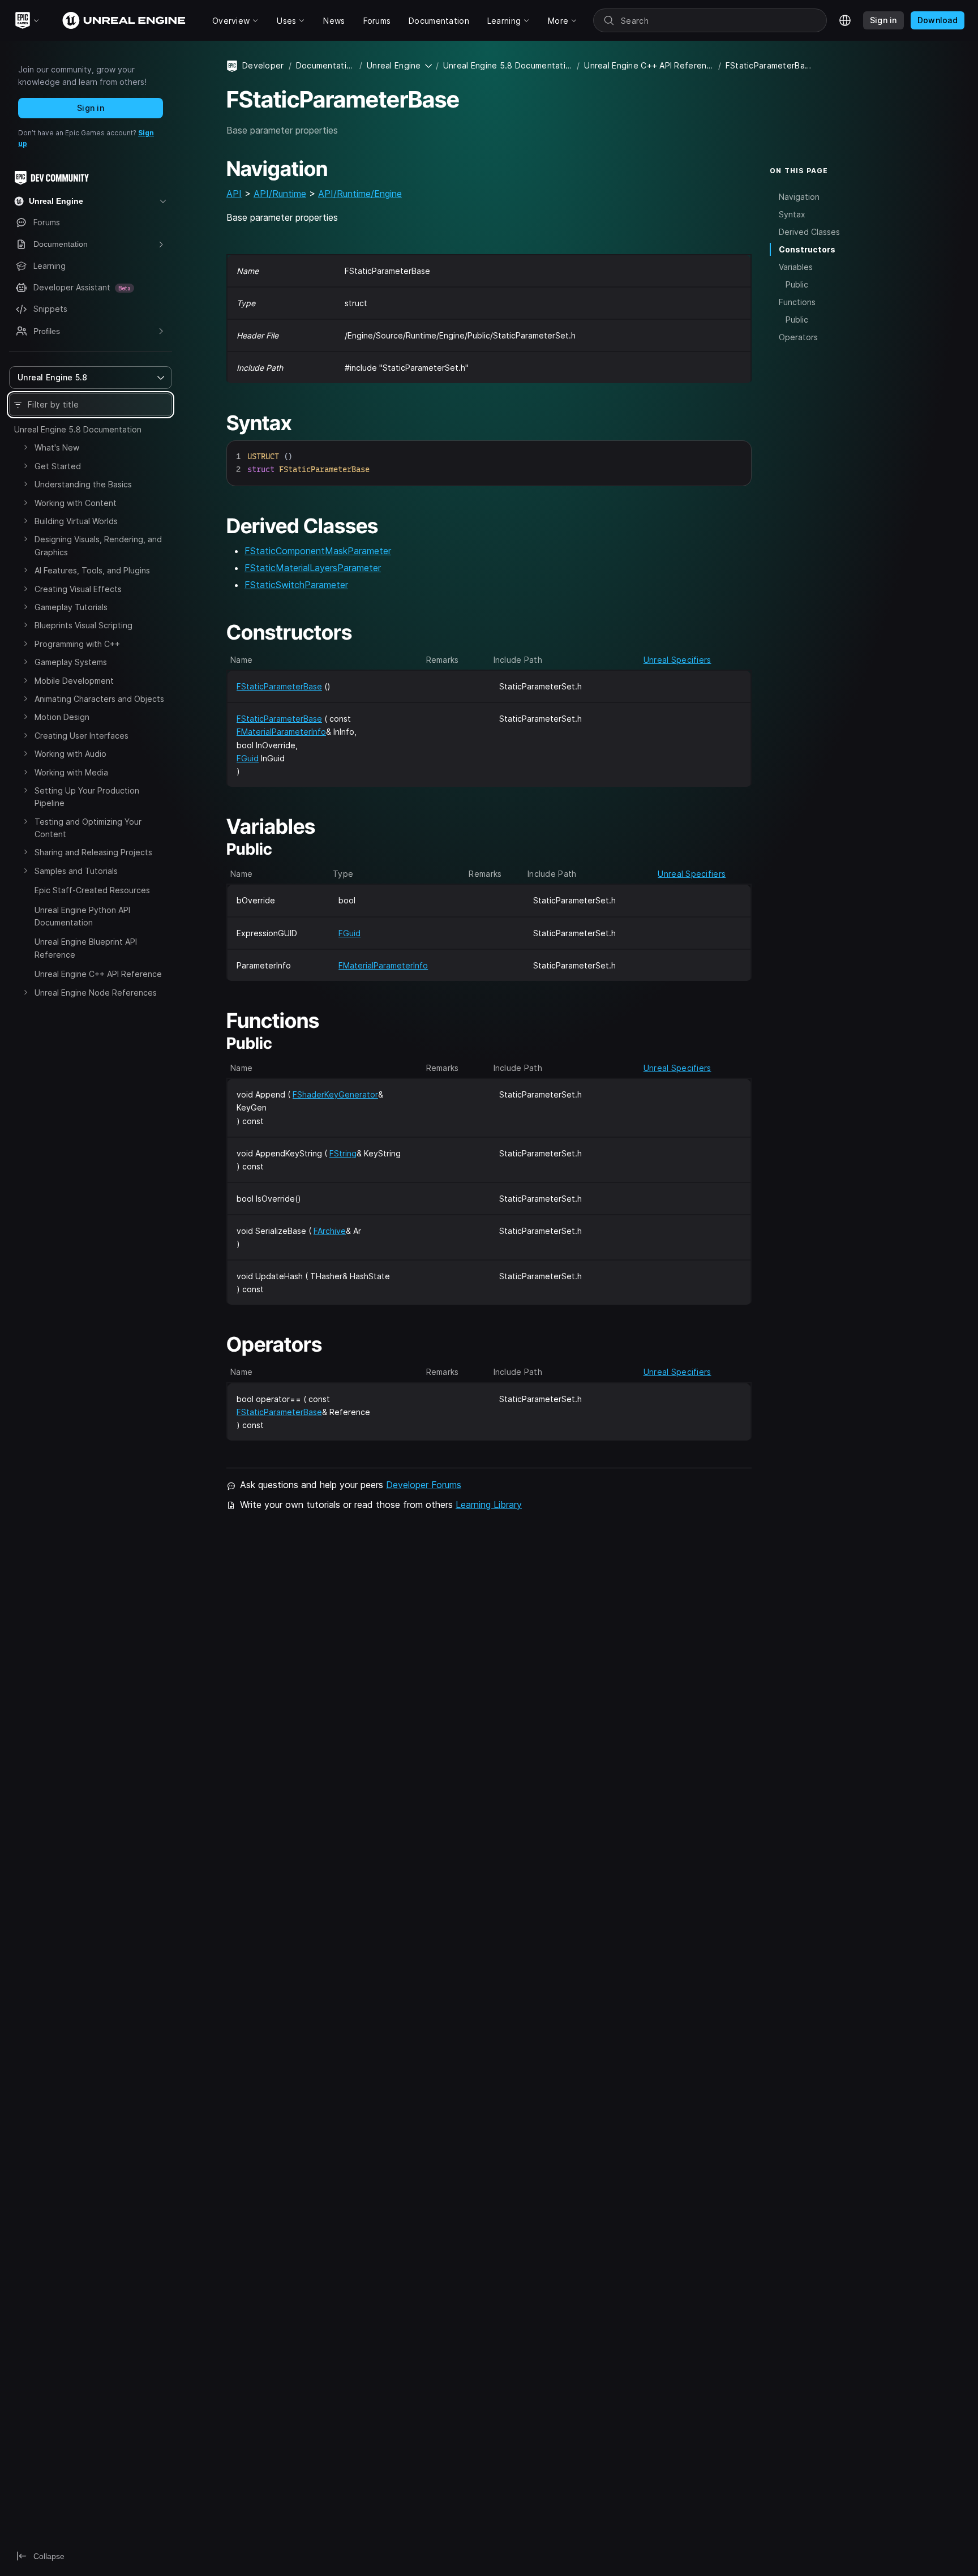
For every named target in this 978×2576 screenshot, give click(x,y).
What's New (57, 447)
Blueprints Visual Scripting (83, 625)
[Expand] (25, 447)
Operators (798, 337)
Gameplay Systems (71, 662)
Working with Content (76, 503)
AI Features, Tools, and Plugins (92, 570)
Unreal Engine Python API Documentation (82, 916)
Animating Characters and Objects (99, 699)
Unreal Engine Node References (96, 993)
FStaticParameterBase (279, 686)
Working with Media (71, 772)
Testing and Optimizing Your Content (88, 828)
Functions (797, 302)
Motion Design (62, 717)
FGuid (248, 758)
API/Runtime (280, 194)
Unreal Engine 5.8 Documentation (78, 429)
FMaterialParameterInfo (281, 732)
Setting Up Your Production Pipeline (87, 797)
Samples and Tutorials (76, 871)
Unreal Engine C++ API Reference (98, 974)
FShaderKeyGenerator (335, 1094)
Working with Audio (70, 754)
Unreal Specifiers (677, 660)
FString (343, 1153)
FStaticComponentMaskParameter (318, 551)
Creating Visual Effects (78, 589)
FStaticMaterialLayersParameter (313, 568)
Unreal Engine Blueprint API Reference (86, 948)
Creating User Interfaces (81, 736)
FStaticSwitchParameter (296, 585)
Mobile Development (74, 681)
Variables (796, 267)
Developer (263, 65)
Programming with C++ (77, 644)
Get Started (58, 466)
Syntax (792, 214)
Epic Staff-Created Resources (92, 890)
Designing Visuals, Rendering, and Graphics (98, 545)
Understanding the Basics (83, 484)
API (234, 194)
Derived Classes (809, 232)
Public (797, 284)
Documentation (325, 65)
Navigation (799, 196)
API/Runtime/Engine (360, 194)
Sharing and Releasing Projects (93, 852)
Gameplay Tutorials (71, 607)
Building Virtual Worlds (76, 521)
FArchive (330, 1231)
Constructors (807, 249)
